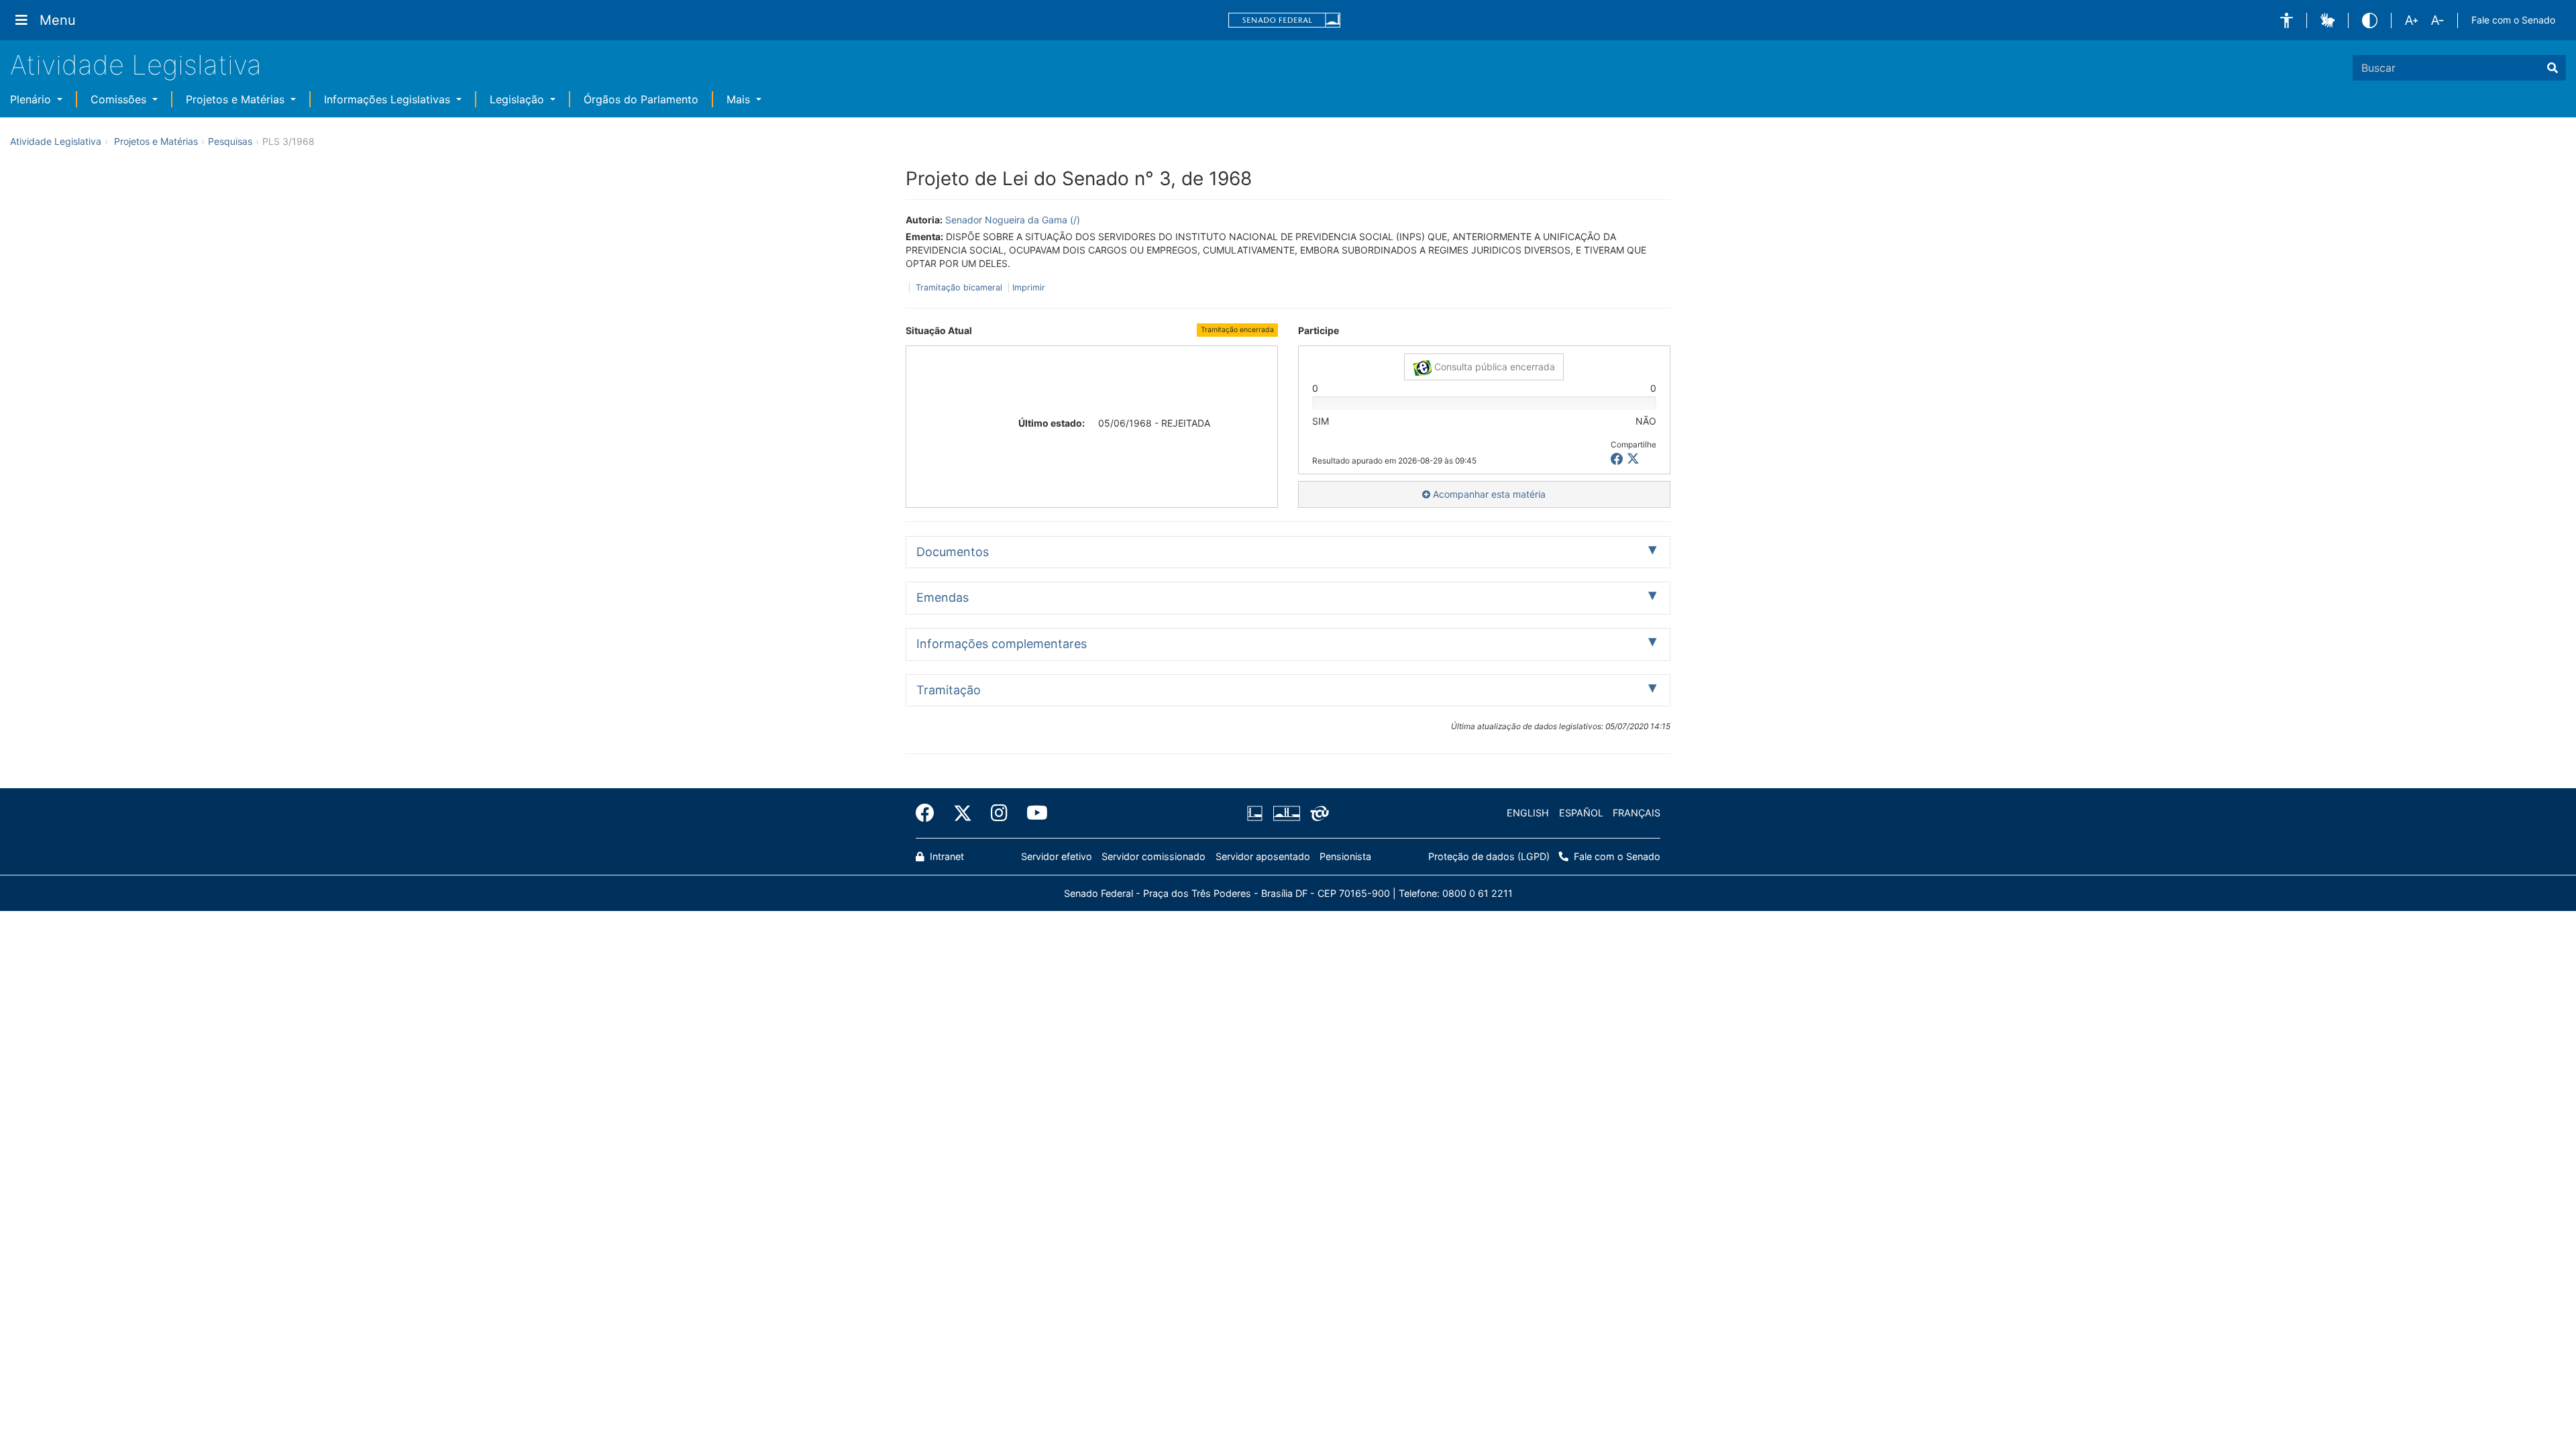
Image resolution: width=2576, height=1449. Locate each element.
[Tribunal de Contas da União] (1317, 813)
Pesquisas (230, 141)
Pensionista (1345, 856)
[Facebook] (930, 813)
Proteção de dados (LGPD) (1489, 856)
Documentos (953, 552)
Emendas (943, 597)
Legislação (519, 99)
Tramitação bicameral (959, 287)
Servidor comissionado (1153, 856)
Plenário (32, 99)
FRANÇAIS (1636, 813)
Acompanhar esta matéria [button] (1488, 494)
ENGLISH (1528, 813)
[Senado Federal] (1285, 20)
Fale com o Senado (2513, 20)
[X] (1633, 459)
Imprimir (1029, 287)
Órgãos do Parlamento (641, 99)
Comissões (120, 99)
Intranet (946, 856)
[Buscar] (2553, 68)
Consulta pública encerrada (1493, 367)
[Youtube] (1032, 813)
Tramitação (949, 690)
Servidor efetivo (1057, 856)
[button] (2287, 20)
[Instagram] (999, 813)
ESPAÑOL (1581, 813)
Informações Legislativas (389, 99)
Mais (740, 99)
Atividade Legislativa (136, 65)
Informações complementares (1002, 644)
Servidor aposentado (1263, 856)
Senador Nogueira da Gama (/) (1013, 220)
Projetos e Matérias (237, 99)
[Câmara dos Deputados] (1257, 813)
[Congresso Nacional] (1286, 813)
